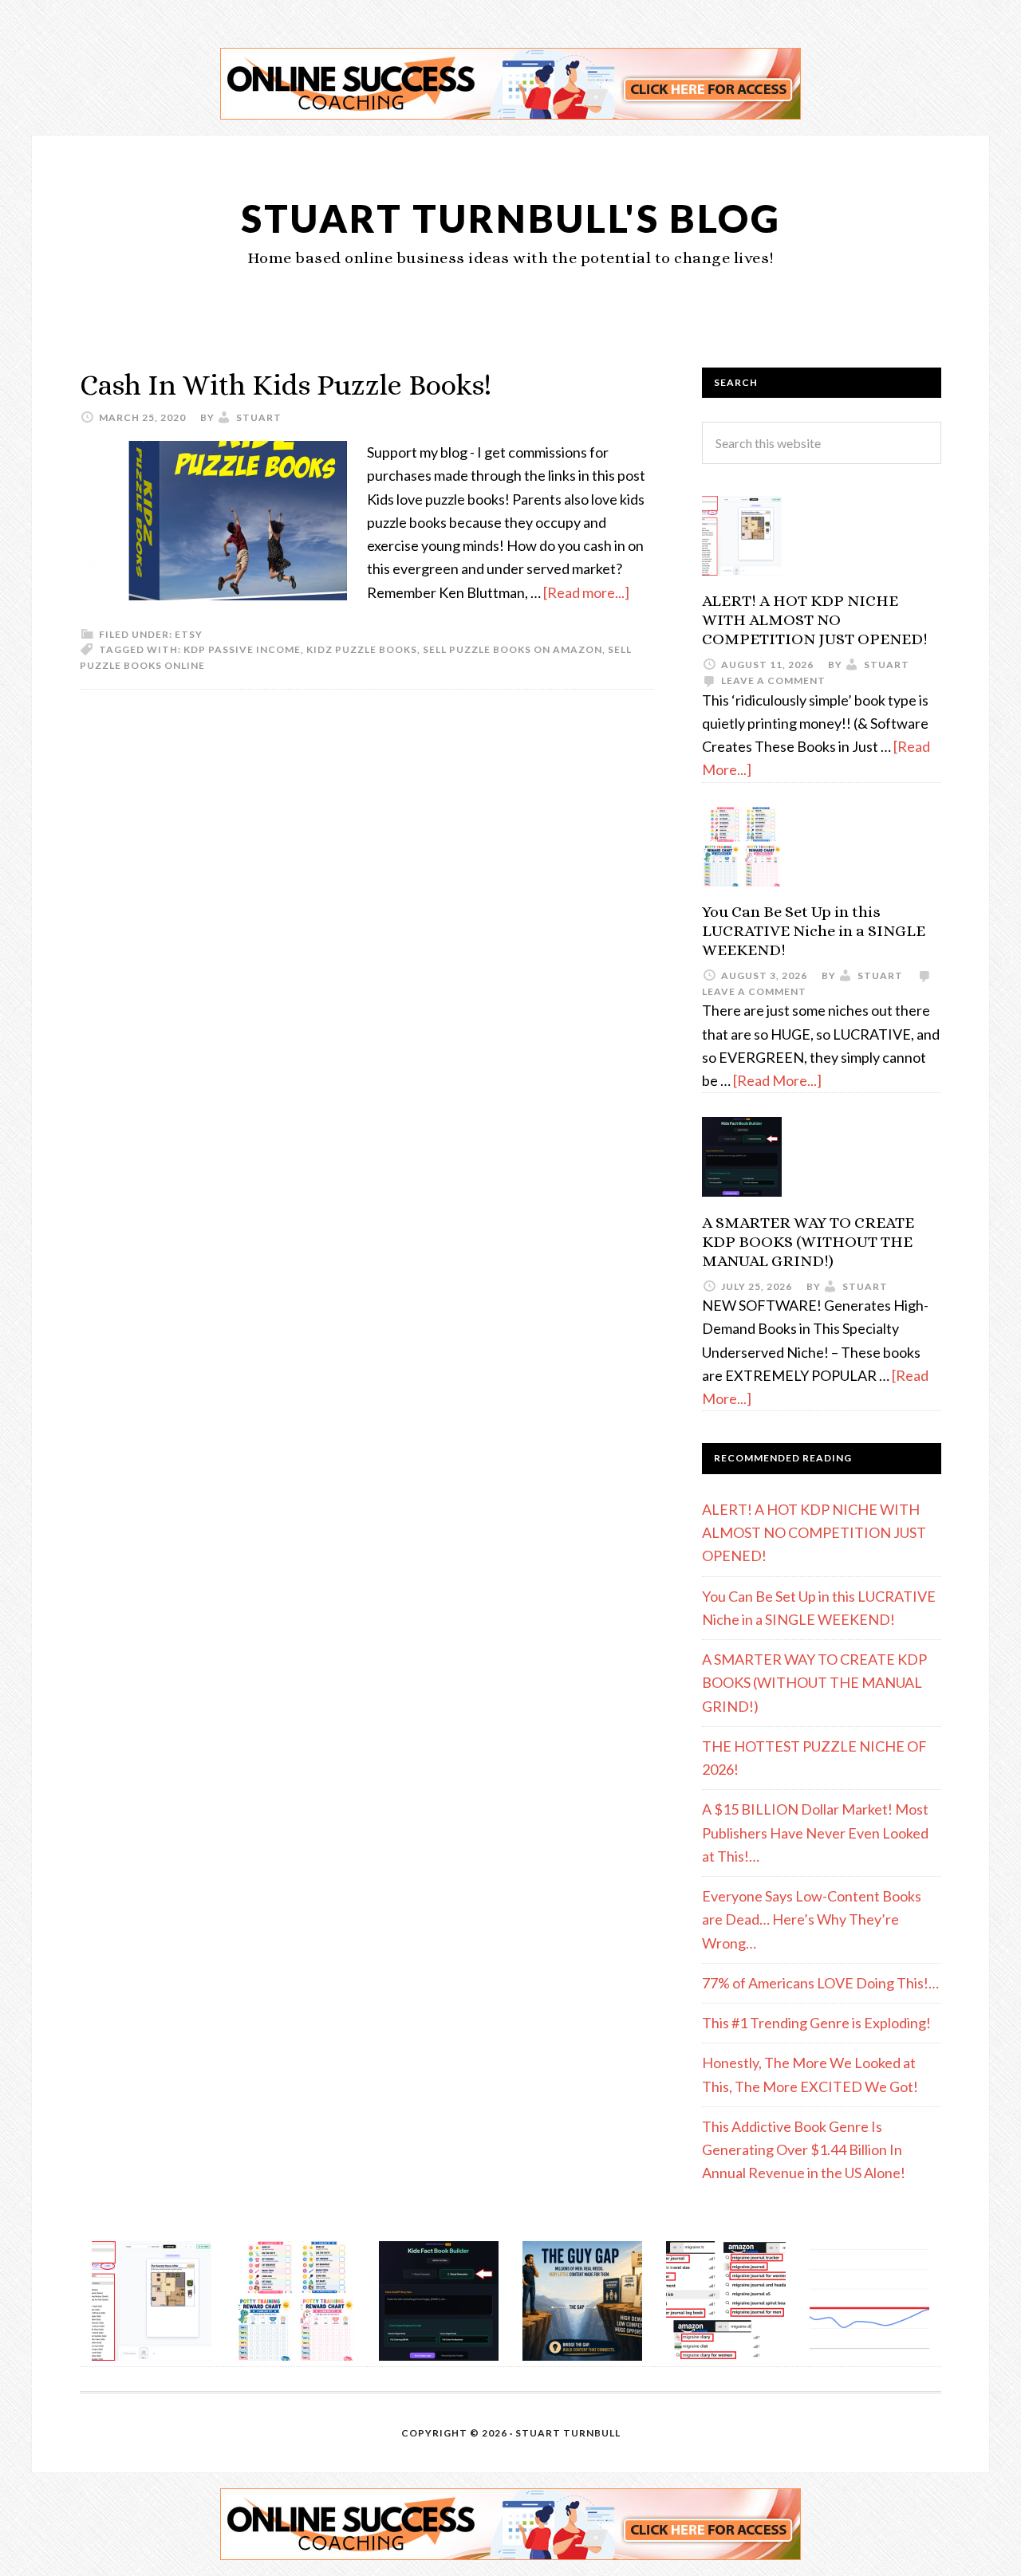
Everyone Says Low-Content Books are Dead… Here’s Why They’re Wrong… (812, 1919)
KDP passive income (242, 649)
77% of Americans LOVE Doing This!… (820, 1983)
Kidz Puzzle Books (362, 649)
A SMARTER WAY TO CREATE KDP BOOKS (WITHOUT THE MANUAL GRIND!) (808, 1242)
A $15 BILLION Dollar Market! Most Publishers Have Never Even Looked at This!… (815, 1833)
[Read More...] (777, 1080)
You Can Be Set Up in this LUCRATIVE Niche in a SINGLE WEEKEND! (814, 931)
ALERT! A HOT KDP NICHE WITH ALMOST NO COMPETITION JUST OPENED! (815, 620)
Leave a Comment (773, 680)
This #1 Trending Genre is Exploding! (816, 2023)
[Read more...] (586, 592)
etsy (189, 634)
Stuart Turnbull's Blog (511, 218)
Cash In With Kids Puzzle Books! (286, 385)
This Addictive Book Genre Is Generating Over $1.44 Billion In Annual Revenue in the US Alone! (804, 2150)
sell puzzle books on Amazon (512, 649)
